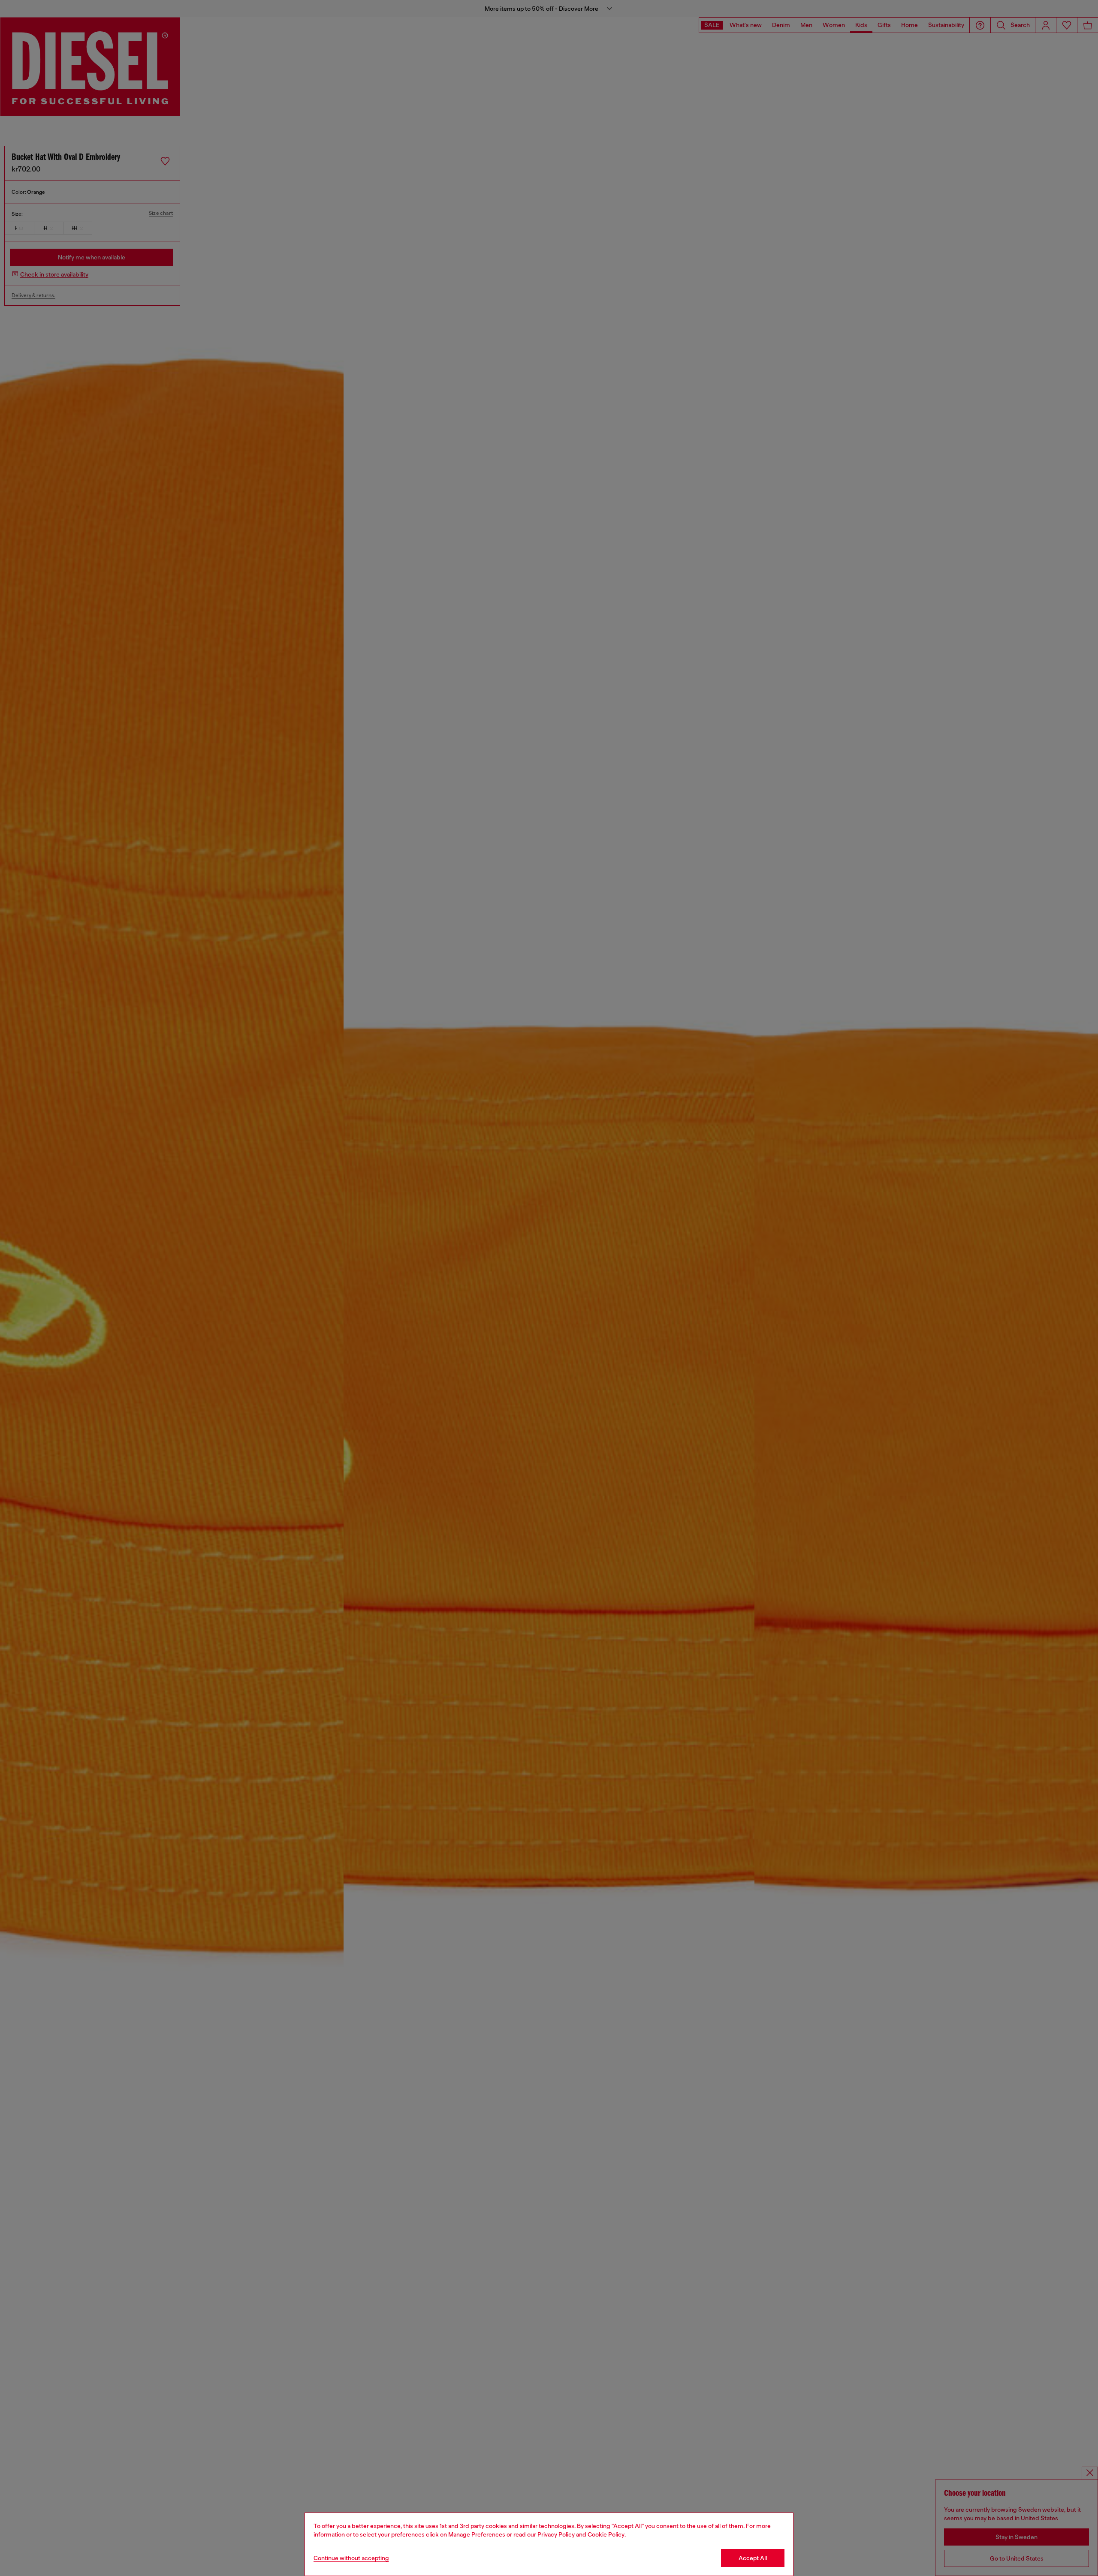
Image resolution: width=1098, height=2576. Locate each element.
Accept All (753, 2558)
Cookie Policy (606, 2534)
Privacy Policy (556, 2534)
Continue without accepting (351, 2558)
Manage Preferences (477, 2534)
